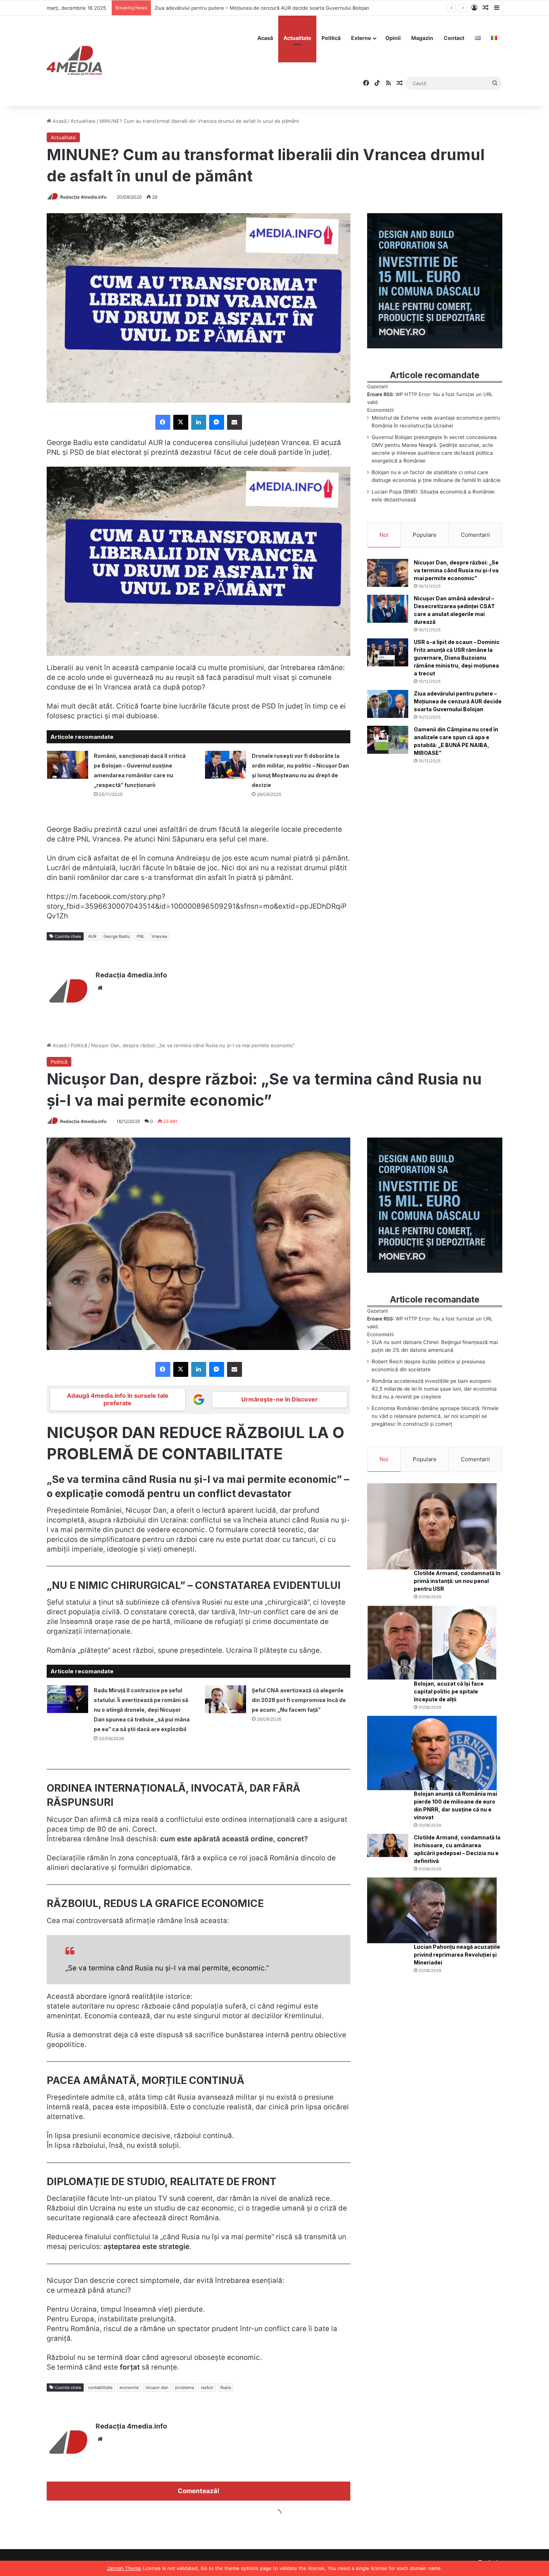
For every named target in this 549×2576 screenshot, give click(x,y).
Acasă (265, 38)
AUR (92, 936)
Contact (454, 38)
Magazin (422, 38)
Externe (361, 38)
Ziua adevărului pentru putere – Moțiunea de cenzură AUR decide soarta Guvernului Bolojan (458, 701)
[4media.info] (74, 61)
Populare (425, 535)
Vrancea (159, 936)
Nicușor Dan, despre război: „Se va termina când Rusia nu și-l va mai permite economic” (456, 570)
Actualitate (297, 38)
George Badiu (117, 936)
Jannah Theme (124, 2568)
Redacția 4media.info (83, 197)
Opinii (393, 38)
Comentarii (475, 535)
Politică (331, 38)
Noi (384, 535)
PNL (141, 936)
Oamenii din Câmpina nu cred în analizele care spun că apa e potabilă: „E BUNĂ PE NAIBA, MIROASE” (272, 8)
